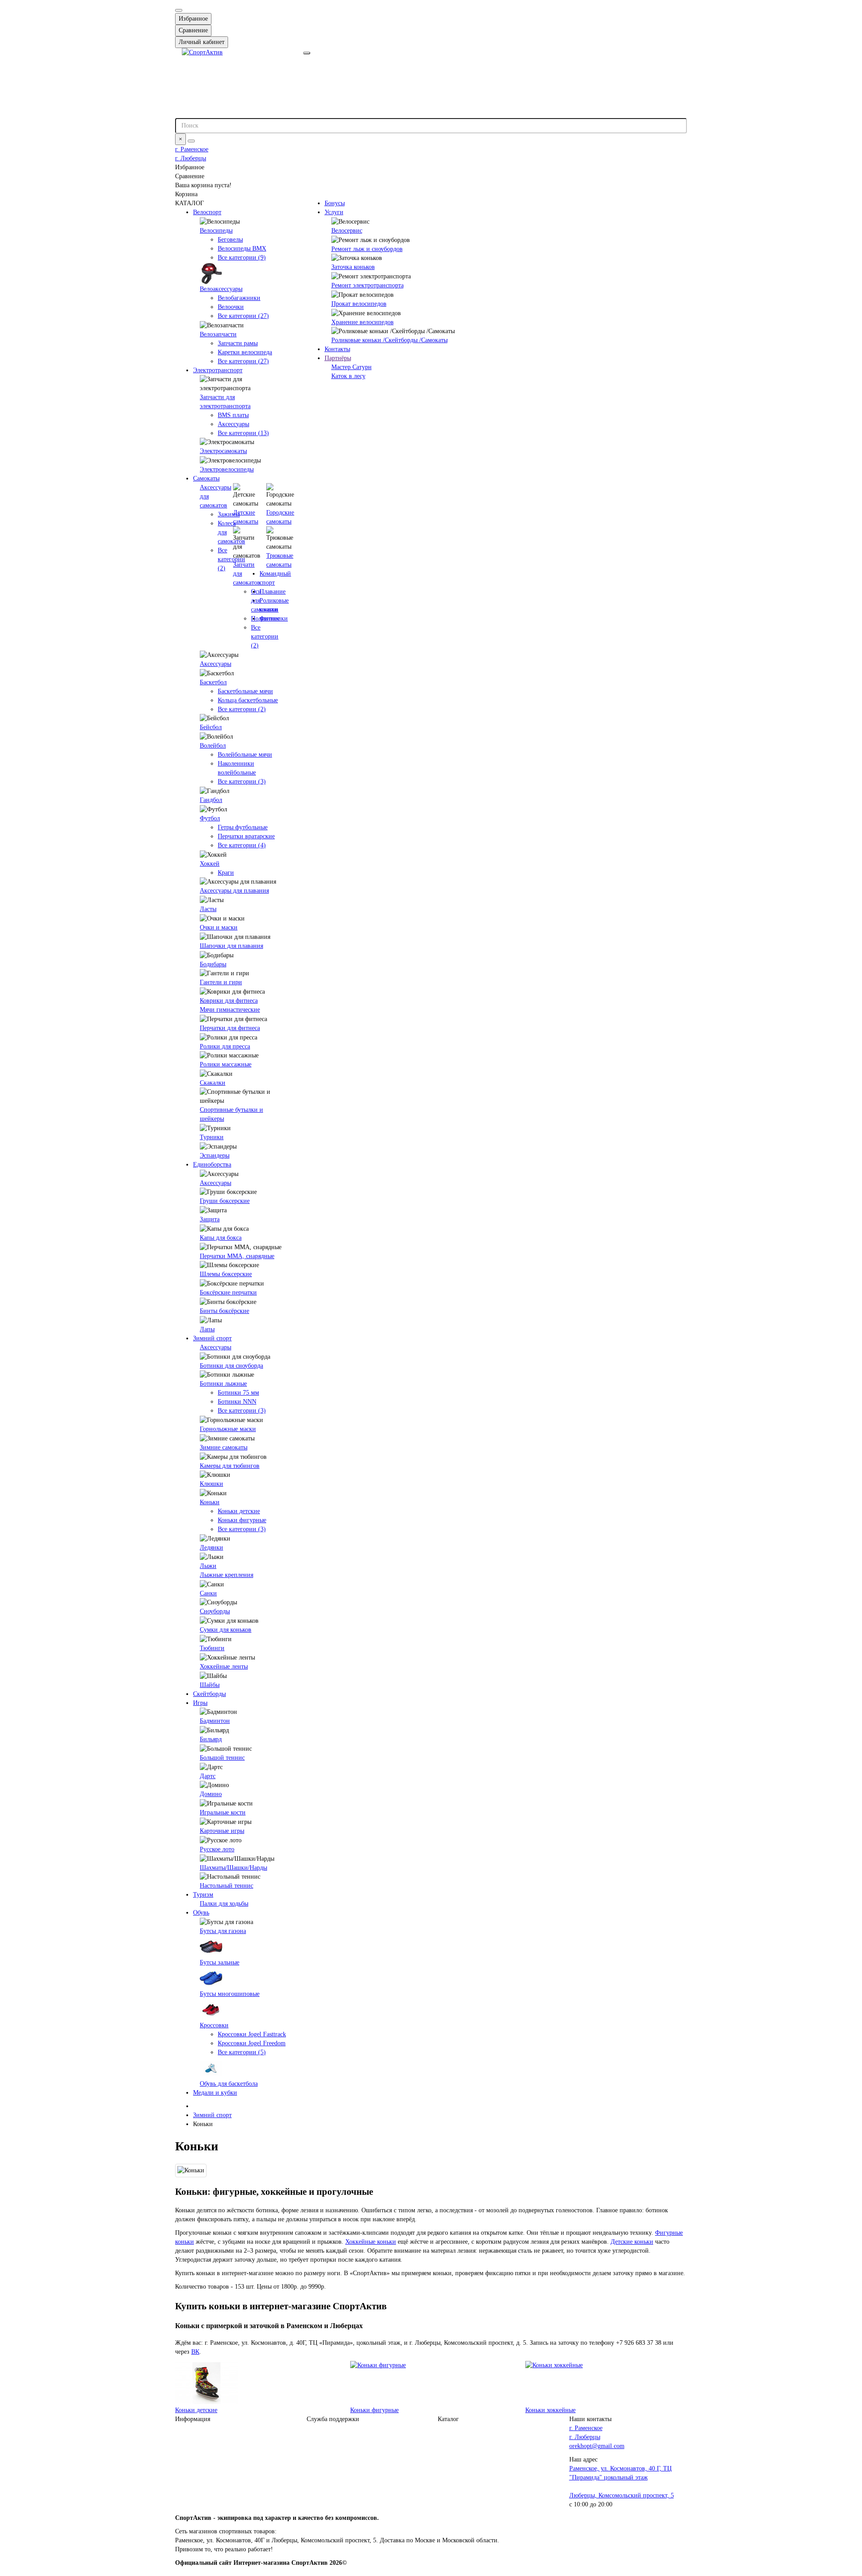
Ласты (208, 909)
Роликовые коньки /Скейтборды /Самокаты (389, 340)
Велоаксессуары (221, 289)
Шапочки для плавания (231, 946)
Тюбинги (212, 1648)
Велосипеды (216, 231)
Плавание (273, 592)
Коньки (210, 1502)
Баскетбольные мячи (245, 691)
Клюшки (211, 1484)
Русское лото (217, 1849)
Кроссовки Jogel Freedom (252, 2043)
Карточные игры (222, 1831)
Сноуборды (215, 1611)
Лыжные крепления (226, 1575)
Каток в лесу (348, 376)
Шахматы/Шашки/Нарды (233, 1868)
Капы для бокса (221, 1238)
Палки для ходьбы (224, 1904)
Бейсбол (211, 727)
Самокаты (206, 478)
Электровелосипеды (227, 469)
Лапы (207, 1329)
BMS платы (233, 415)
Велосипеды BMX (242, 249)
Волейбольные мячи (245, 755)
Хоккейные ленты (224, 1667)
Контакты (337, 349)
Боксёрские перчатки (228, 1292)
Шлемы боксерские (226, 1274)
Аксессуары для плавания (234, 891)
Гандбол (211, 800)
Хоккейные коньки (371, 2242)
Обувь (201, 1913)
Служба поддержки (333, 2419)
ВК (195, 2352)
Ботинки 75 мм (238, 1393)
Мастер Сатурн (352, 367)
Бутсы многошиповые (230, 1994)
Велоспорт (207, 212)
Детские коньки (632, 2242)
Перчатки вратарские (246, 836)
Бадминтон (215, 1721)
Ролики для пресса (225, 1046)
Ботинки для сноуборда (231, 1366)
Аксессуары (233, 424)
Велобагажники (239, 298)
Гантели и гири (221, 982)
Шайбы (210, 1685)
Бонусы (335, 203)
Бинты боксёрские (224, 1311)
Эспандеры (215, 1156)
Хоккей (210, 864)
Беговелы (230, 240)
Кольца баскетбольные (248, 700)
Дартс (208, 1776)
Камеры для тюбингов (230, 1466)
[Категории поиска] (307, 53)
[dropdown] (179, 10)
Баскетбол (213, 682)
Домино (211, 1794)
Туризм (203, 1895)
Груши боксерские (225, 1201)
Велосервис (347, 231)
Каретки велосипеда (245, 352)
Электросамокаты (223, 451)
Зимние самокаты (224, 1447)
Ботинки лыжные (223, 1384)
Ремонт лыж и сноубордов (367, 249)
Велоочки (231, 307)
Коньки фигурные (242, 1520)
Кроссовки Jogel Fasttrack (252, 2034)
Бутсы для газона (223, 1931)
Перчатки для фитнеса (230, 1028)
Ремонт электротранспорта (367, 285)
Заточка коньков (353, 267)
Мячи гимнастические (230, 1010)
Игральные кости (223, 1812)
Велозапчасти (218, 334)
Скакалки (213, 1083)
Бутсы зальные (220, 1962)
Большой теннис (222, 1758)
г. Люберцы (191, 158)
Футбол (210, 818)
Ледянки (211, 1548)
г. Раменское (192, 149)
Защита (210, 1219)
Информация (193, 2419)
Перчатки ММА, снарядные (237, 1256)
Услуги (334, 212)
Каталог (448, 2419)
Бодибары (213, 964)
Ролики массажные (226, 1064)
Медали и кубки (215, 2093)
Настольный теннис (226, 1886)
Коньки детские (239, 1511)
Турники (212, 1137)
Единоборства (212, 1165)
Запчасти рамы (238, 343)
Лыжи (208, 1566)
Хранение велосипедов (363, 322)
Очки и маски (219, 927)
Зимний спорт (212, 1338)
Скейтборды (209, 1694)
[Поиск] (191, 141)
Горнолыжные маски (228, 1429)
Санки (208, 1593)
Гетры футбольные (243, 827)
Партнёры (338, 358)
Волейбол (213, 746)
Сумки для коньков (226, 1630)
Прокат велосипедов (359, 304)
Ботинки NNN (237, 1402)
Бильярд (211, 1739)
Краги (226, 873)
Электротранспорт (218, 370)
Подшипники (269, 619)
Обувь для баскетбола (229, 2084)
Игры (200, 1703)
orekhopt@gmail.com (597, 2446)
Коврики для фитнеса (229, 1001)
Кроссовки (214, 2025)
